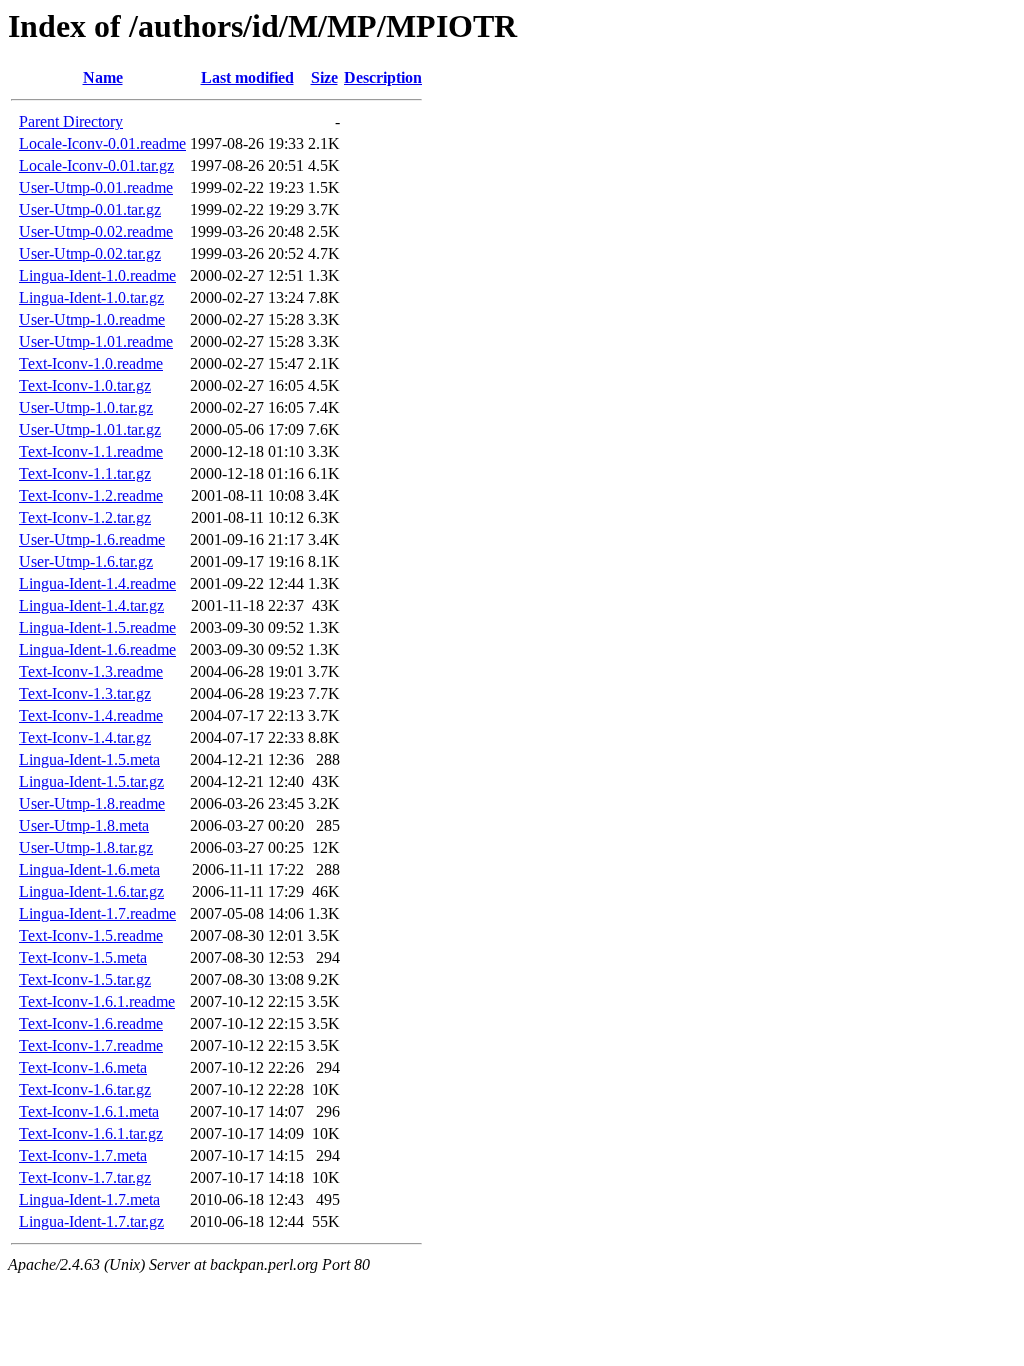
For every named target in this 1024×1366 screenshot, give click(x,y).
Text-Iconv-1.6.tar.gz (85, 1089)
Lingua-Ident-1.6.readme (97, 649)
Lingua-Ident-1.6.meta (89, 869)
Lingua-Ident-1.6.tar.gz (91, 891)
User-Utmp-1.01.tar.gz (90, 429)
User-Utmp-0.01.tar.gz (90, 209)
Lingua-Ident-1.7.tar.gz (91, 1221)
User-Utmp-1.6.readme (92, 539)
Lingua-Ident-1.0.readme (97, 275)
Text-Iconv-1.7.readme (91, 1045)
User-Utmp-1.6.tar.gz (86, 561)
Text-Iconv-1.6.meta (83, 1067)
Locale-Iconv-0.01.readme (102, 143)
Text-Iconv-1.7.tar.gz (85, 1177)
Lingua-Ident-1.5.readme (97, 627)
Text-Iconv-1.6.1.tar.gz (91, 1133)
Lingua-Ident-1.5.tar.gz (91, 781)
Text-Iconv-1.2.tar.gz (85, 517)
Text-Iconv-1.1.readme (91, 451)
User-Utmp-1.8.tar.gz (86, 847)
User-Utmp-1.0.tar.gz (86, 407)
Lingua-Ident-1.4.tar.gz (91, 605)
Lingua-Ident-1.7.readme (97, 913)
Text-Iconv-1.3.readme (91, 671)
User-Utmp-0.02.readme (96, 231)
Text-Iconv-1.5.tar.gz (85, 979)
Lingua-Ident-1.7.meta (89, 1199)
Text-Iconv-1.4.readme (91, 715)
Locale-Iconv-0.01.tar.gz (96, 165)
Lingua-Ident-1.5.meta (89, 759)
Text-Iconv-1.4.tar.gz (85, 737)
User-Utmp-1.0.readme (92, 319)
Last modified (247, 77)
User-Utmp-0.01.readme (96, 187)
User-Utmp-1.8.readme (92, 803)
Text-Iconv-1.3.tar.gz (85, 693)
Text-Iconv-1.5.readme (91, 935)
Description (383, 77)
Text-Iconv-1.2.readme (91, 495)
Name (103, 77)
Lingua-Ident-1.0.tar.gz (91, 297)
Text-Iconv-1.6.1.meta (89, 1111)
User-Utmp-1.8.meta (84, 825)
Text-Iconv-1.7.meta (83, 1155)
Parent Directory (71, 121)
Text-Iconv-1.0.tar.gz (85, 385)
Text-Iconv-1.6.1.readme (97, 1001)
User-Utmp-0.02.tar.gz (90, 253)
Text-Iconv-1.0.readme (91, 363)
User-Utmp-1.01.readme (96, 341)
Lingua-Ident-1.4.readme (97, 583)
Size (324, 77)
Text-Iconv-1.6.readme (91, 1023)
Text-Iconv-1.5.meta (83, 957)
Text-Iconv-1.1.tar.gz (85, 473)
